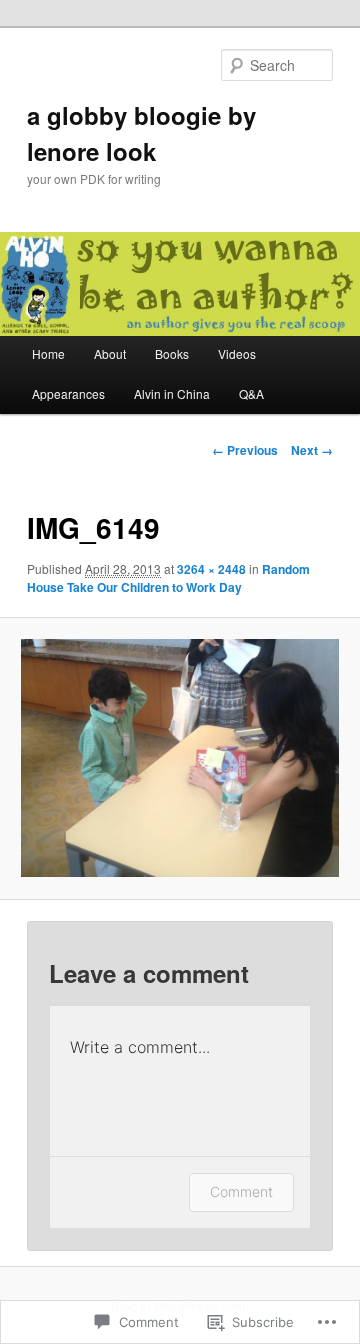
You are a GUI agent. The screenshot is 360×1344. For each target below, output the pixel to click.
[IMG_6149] (179, 758)
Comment (241, 1191)
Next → (312, 450)
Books (172, 353)
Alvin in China (172, 393)
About (110, 353)
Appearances (68, 393)
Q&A (251, 393)
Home (48, 353)
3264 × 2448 (211, 569)
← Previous (245, 450)
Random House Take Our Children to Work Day (168, 578)
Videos (237, 353)
